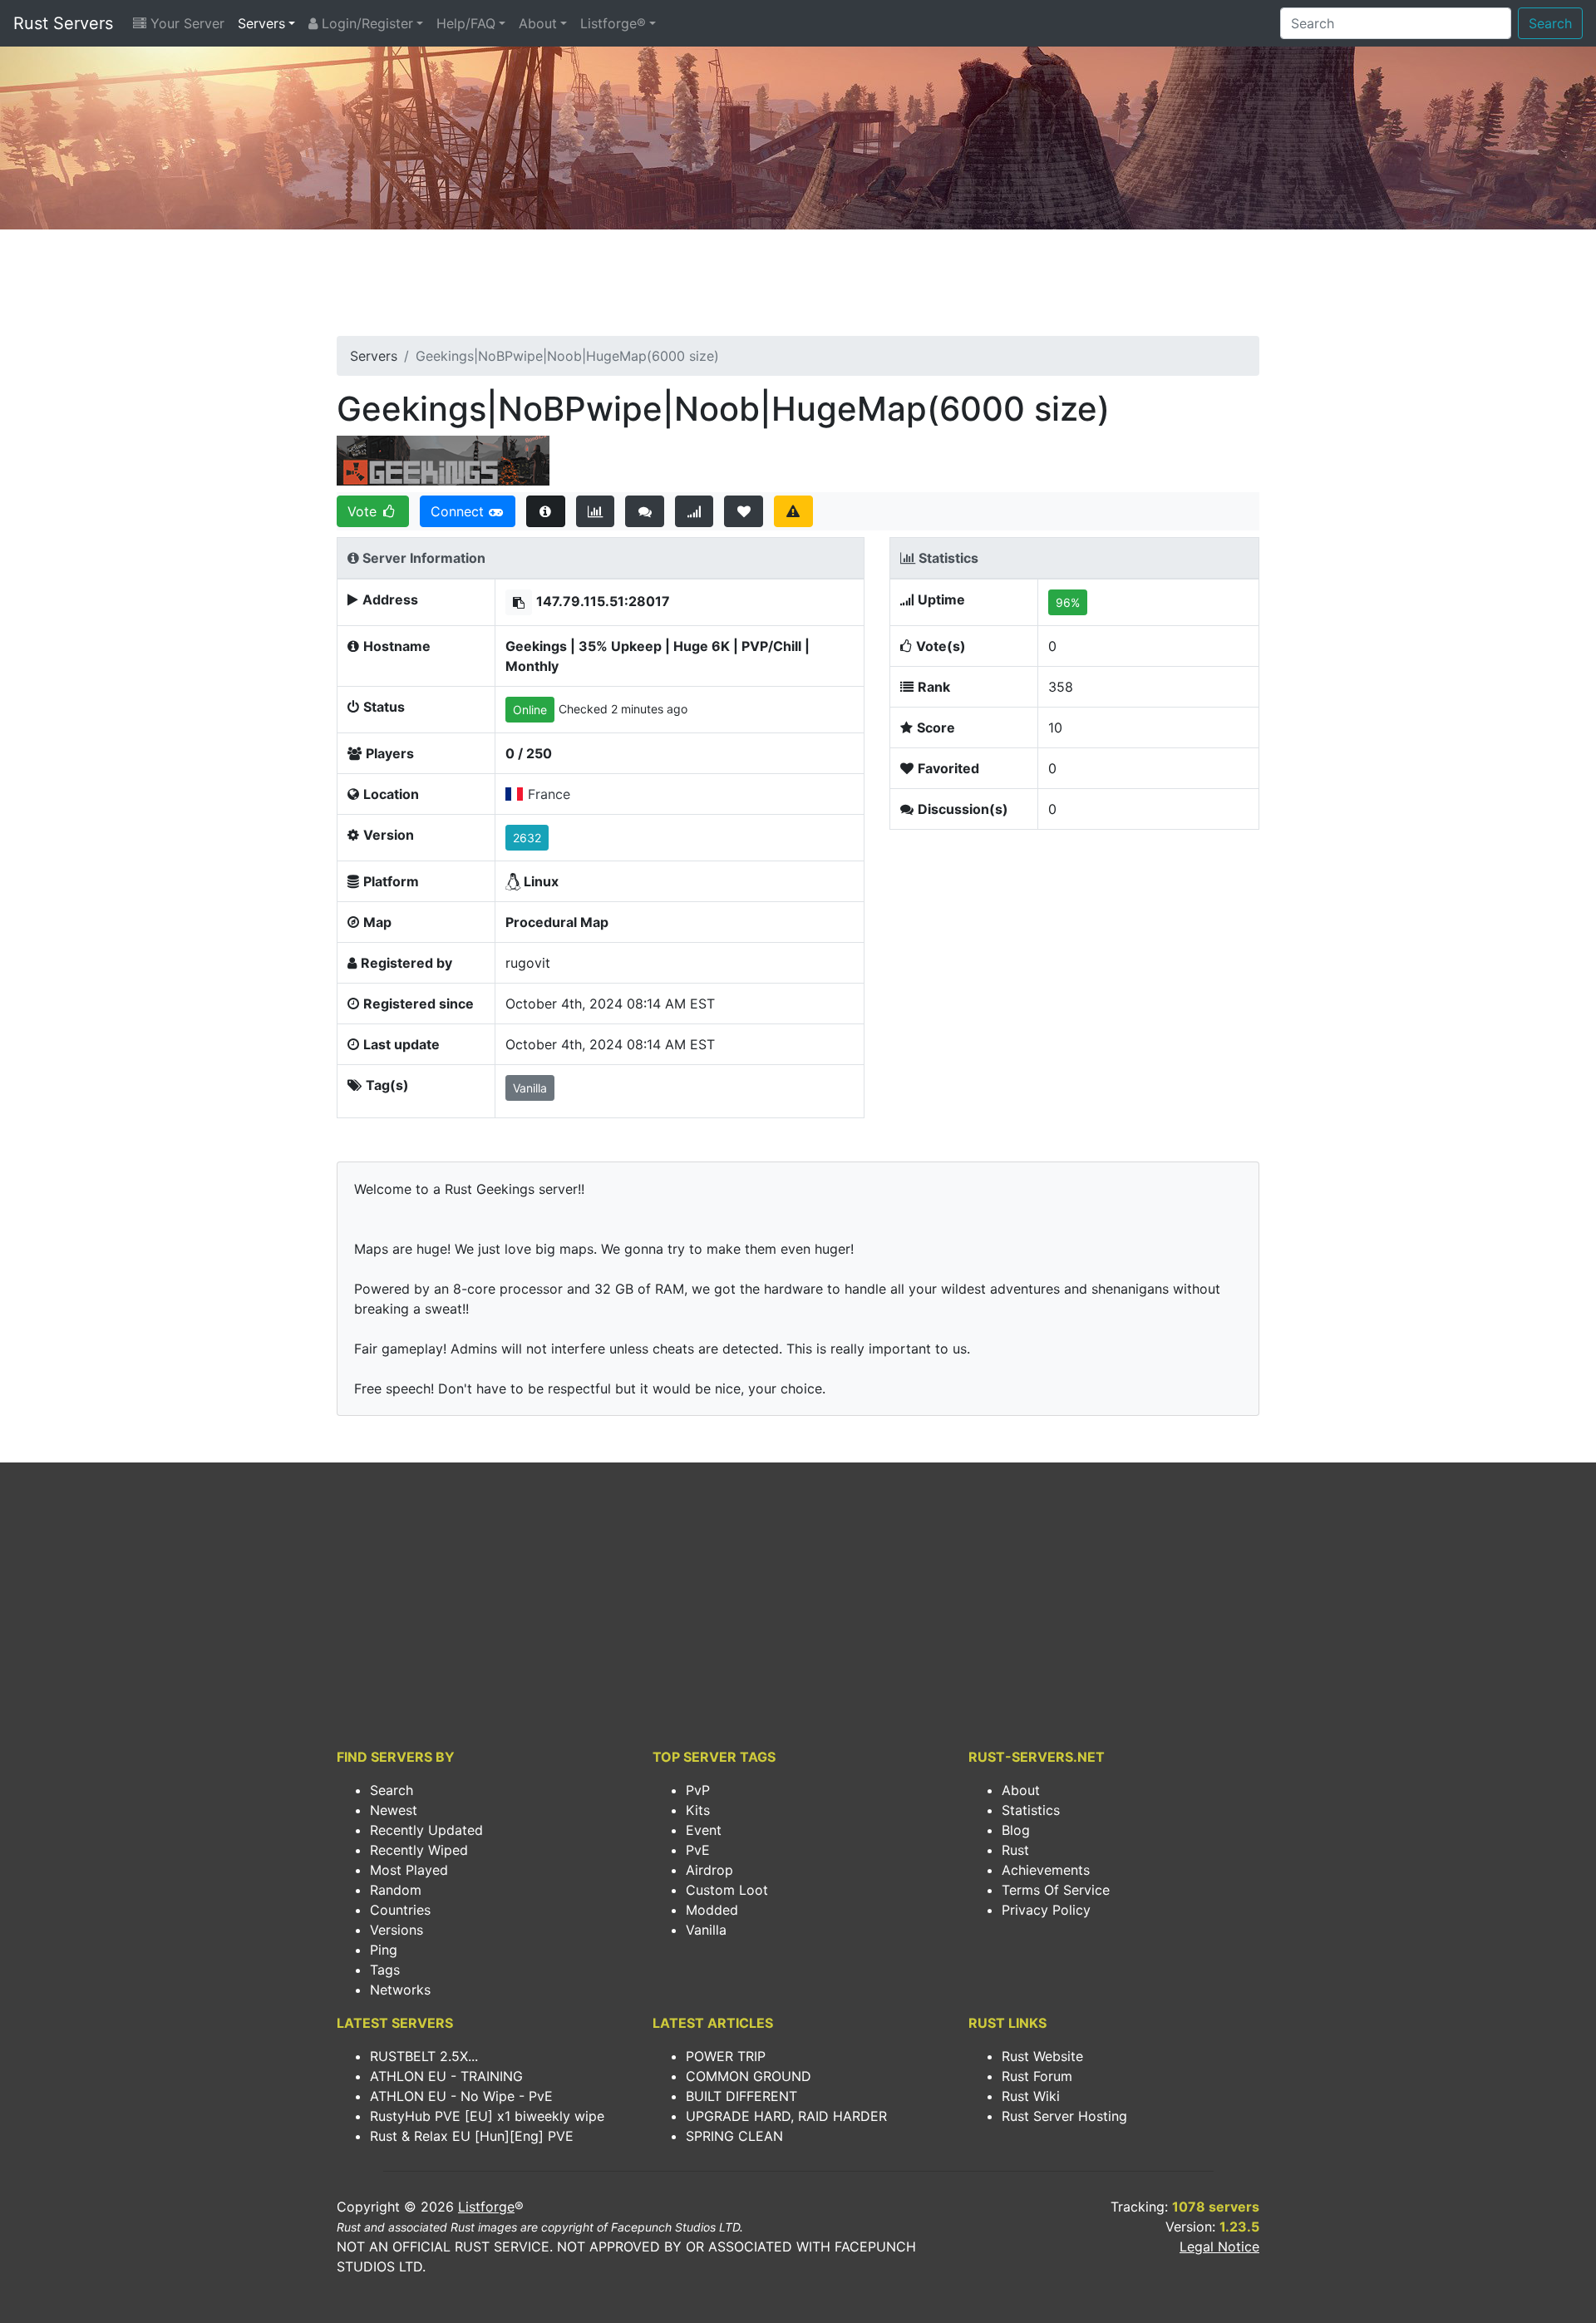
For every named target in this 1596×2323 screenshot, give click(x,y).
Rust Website (1042, 2056)
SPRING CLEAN (734, 2136)
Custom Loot (727, 1890)
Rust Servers (63, 23)
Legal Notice (1219, 2247)
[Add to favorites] (744, 511)
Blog (1016, 1830)
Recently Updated (426, 1830)
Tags (385, 1970)
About (538, 23)
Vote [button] (364, 511)
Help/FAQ (466, 23)
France (549, 794)
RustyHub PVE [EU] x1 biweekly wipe (487, 2116)
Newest (394, 1810)
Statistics (1031, 1810)
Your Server (185, 23)
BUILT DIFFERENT (741, 2096)
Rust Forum (1037, 2076)
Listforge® (613, 23)
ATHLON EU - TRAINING (446, 2076)
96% (1068, 602)
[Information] (546, 511)
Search (1550, 23)
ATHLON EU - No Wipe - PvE (461, 2096)
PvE (698, 1850)
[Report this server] (793, 511)
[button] (519, 602)
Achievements (1046, 1870)
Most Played (409, 1870)
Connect (459, 511)
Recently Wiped (419, 1850)
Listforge (486, 2207)
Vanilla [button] (530, 1088)
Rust (1015, 1850)
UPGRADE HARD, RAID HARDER (786, 2116)
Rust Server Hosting (1064, 2116)
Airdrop (709, 1870)
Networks (400, 1990)
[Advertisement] (798, 288)
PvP (698, 1790)
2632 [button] (527, 838)
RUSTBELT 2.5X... (424, 2056)
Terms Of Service (1056, 1890)
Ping (384, 1950)
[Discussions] (645, 511)
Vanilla (706, 1930)
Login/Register (365, 23)
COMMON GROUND (749, 2076)
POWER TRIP (726, 2056)
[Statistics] (596, 511)
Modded (712, 1910)
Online (530, 710)
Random (396, 1890)
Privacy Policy (1046, 1910)
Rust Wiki (1031, 2096)
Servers (261, 23)
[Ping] (695, 511)
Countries (400, 1910)
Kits (698, 1810)
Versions (397, 1930)
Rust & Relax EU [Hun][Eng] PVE (472, 2136)
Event (704, 1830)
